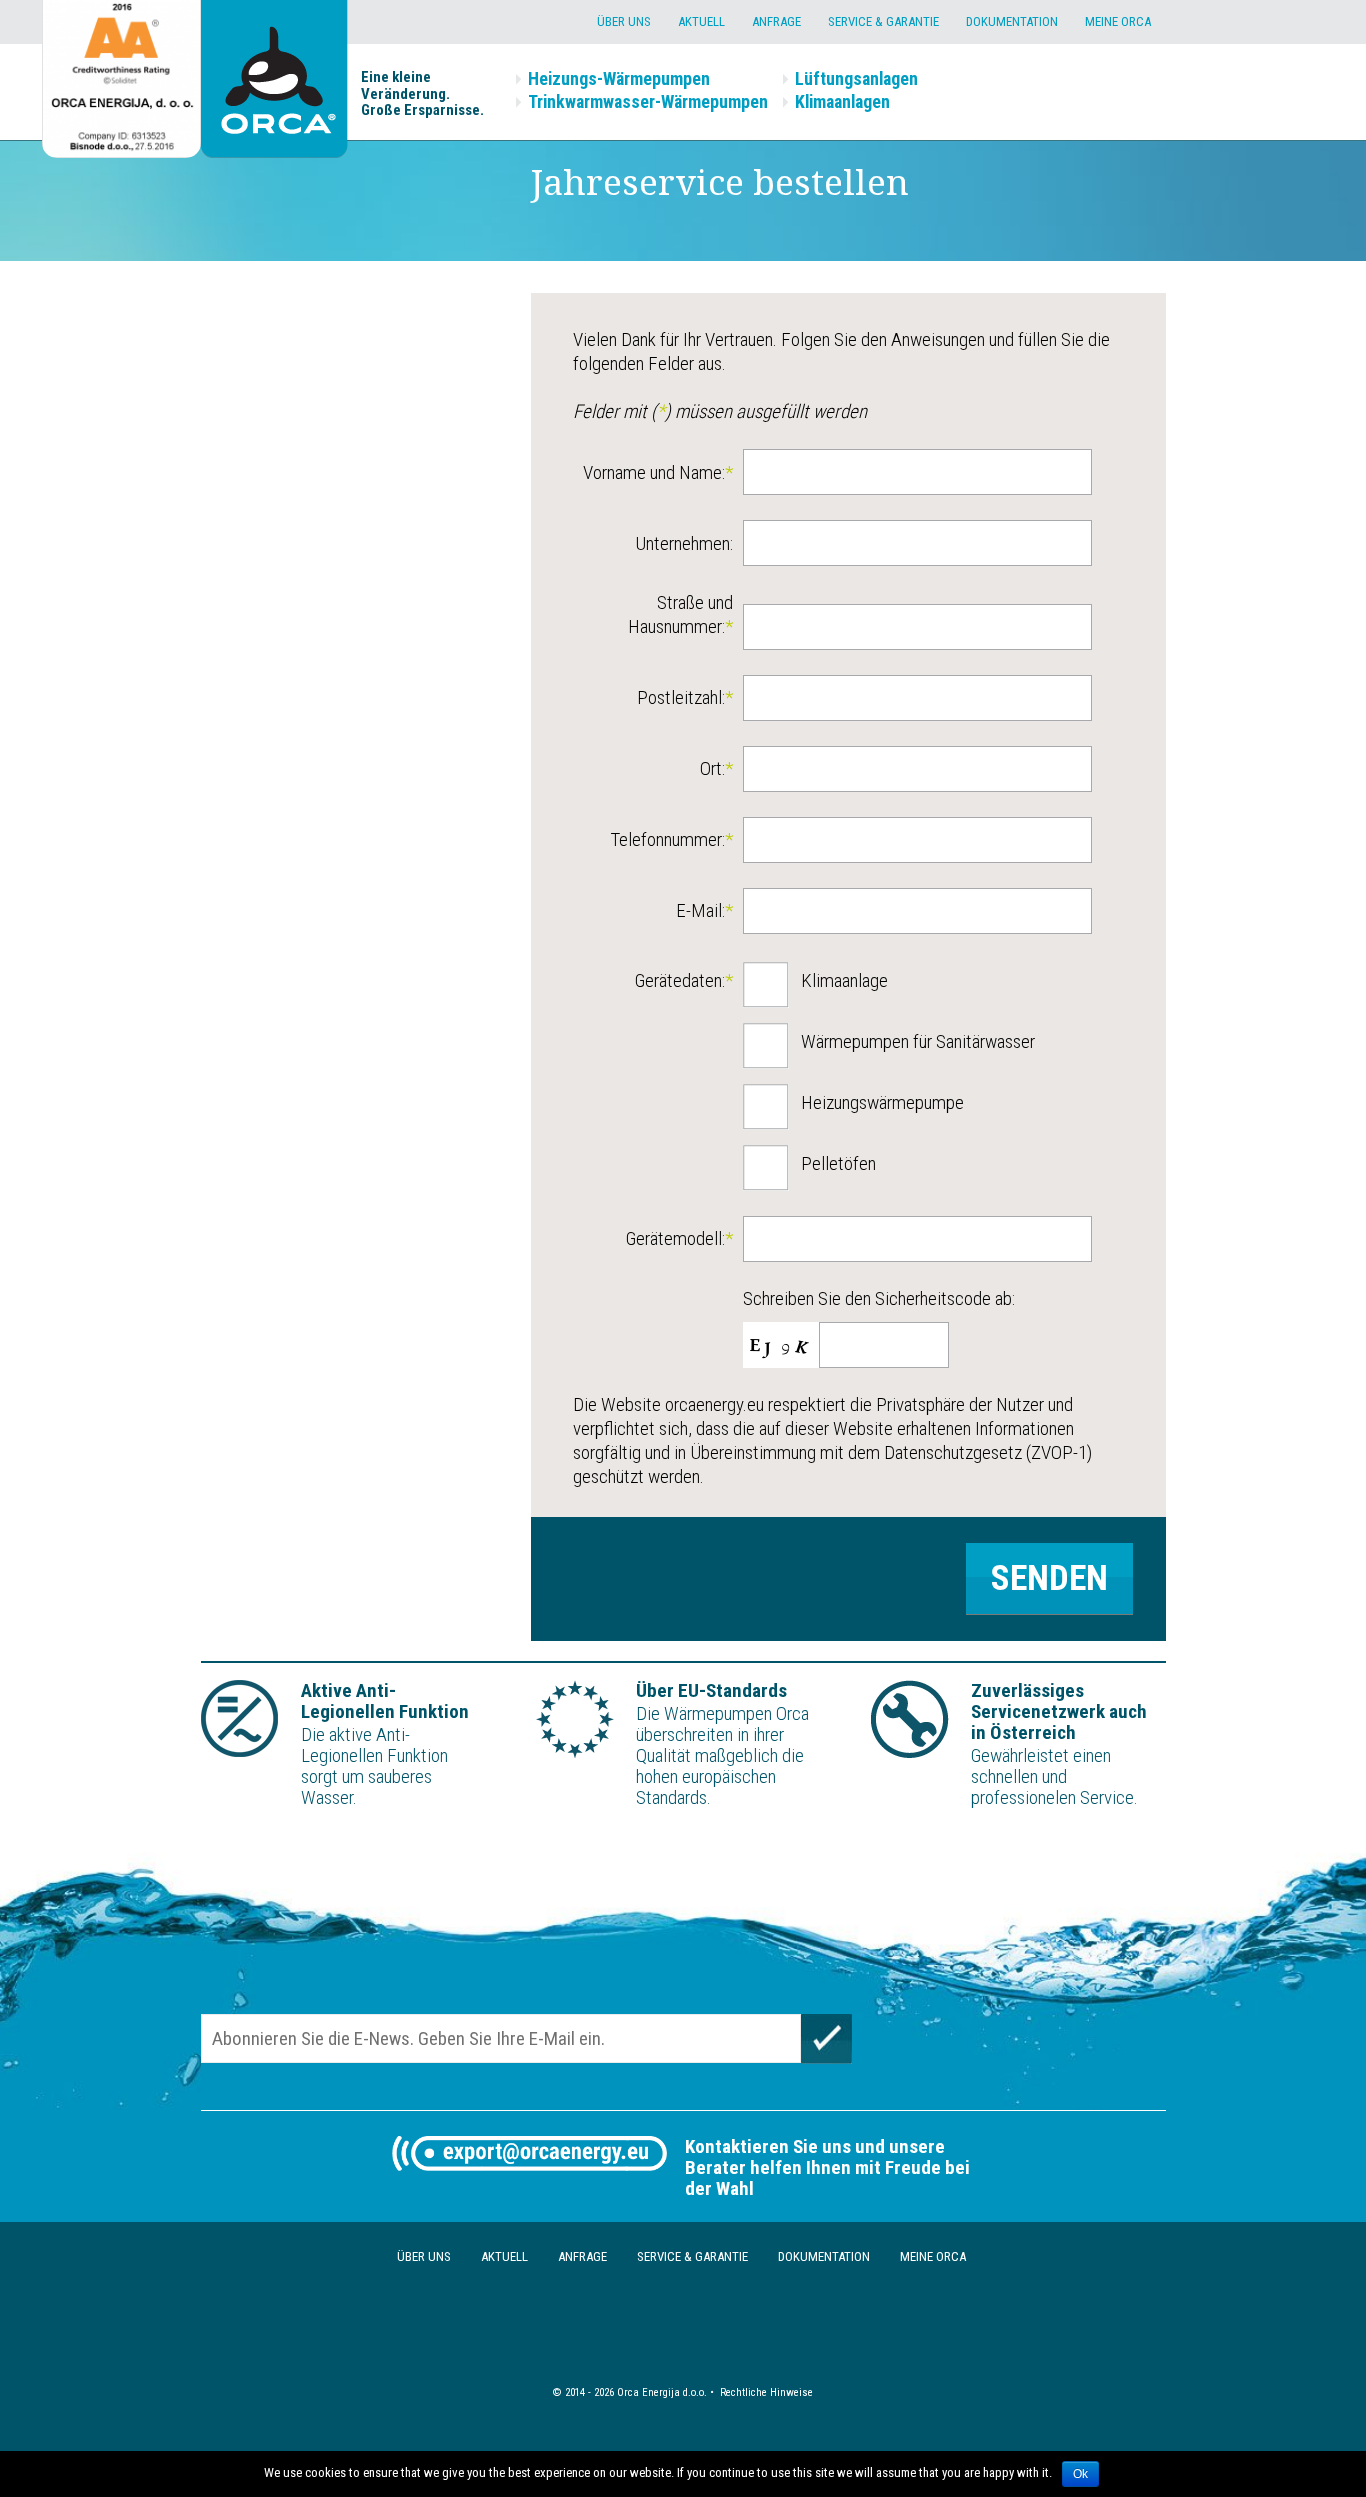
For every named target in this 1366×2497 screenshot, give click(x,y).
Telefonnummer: (671, 839)
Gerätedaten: (684, 980)
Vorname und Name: (658, 472)
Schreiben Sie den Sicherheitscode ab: (879, 1298)
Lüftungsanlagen (856, 78)
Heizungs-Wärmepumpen (619, 78)
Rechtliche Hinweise (766, 2392)
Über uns (624, 21)
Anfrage (776, 21)
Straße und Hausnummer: (680, 614)
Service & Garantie (883, 21)
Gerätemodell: (679, 1238)
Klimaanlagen (842, 101)
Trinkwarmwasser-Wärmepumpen (648, 101)
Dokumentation (1012, 21)
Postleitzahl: (685, 697)
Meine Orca (1118, 21)
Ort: (716, 768)
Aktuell (701, 21)
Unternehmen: (684, 543)
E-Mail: (704, 910)
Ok (1080, 2474)
